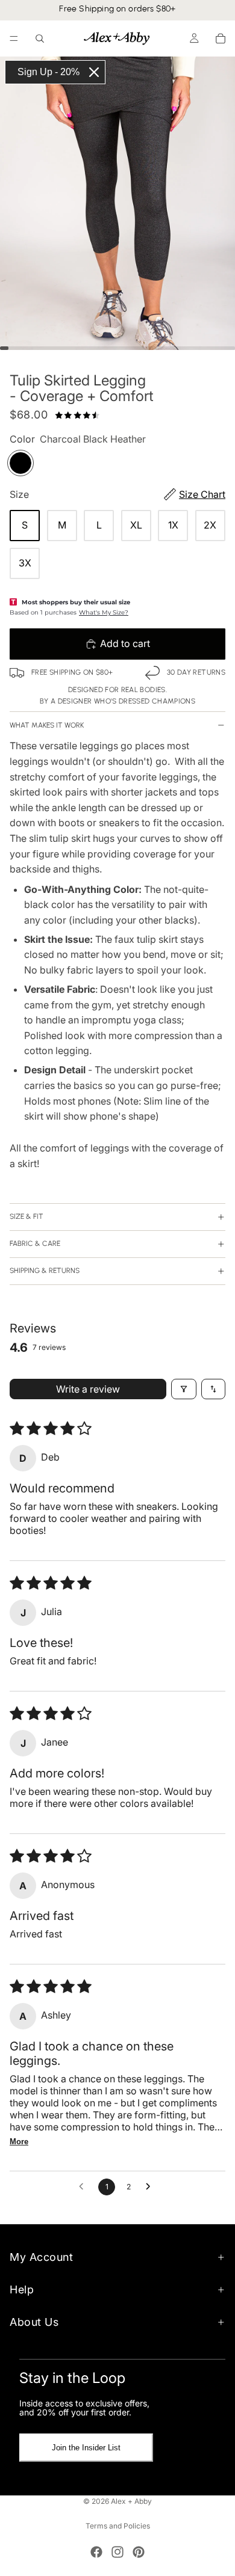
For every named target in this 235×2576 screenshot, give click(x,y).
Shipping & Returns (45, 1271)
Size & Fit (27, 1216)
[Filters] (184, 1389)
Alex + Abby (131, 2501)
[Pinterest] (139, 2552)
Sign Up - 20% (49, 72)
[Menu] (14, 38)
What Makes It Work (47, 725)
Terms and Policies (118, 2526)
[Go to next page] (151, 2187)
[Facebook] (96, 2552)
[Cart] (221, 38)
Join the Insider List (86, 2448)
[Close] (94, 72)
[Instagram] (117, 2552)
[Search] (40, 38)
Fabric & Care (35, 1244)
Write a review (88, 1389)
